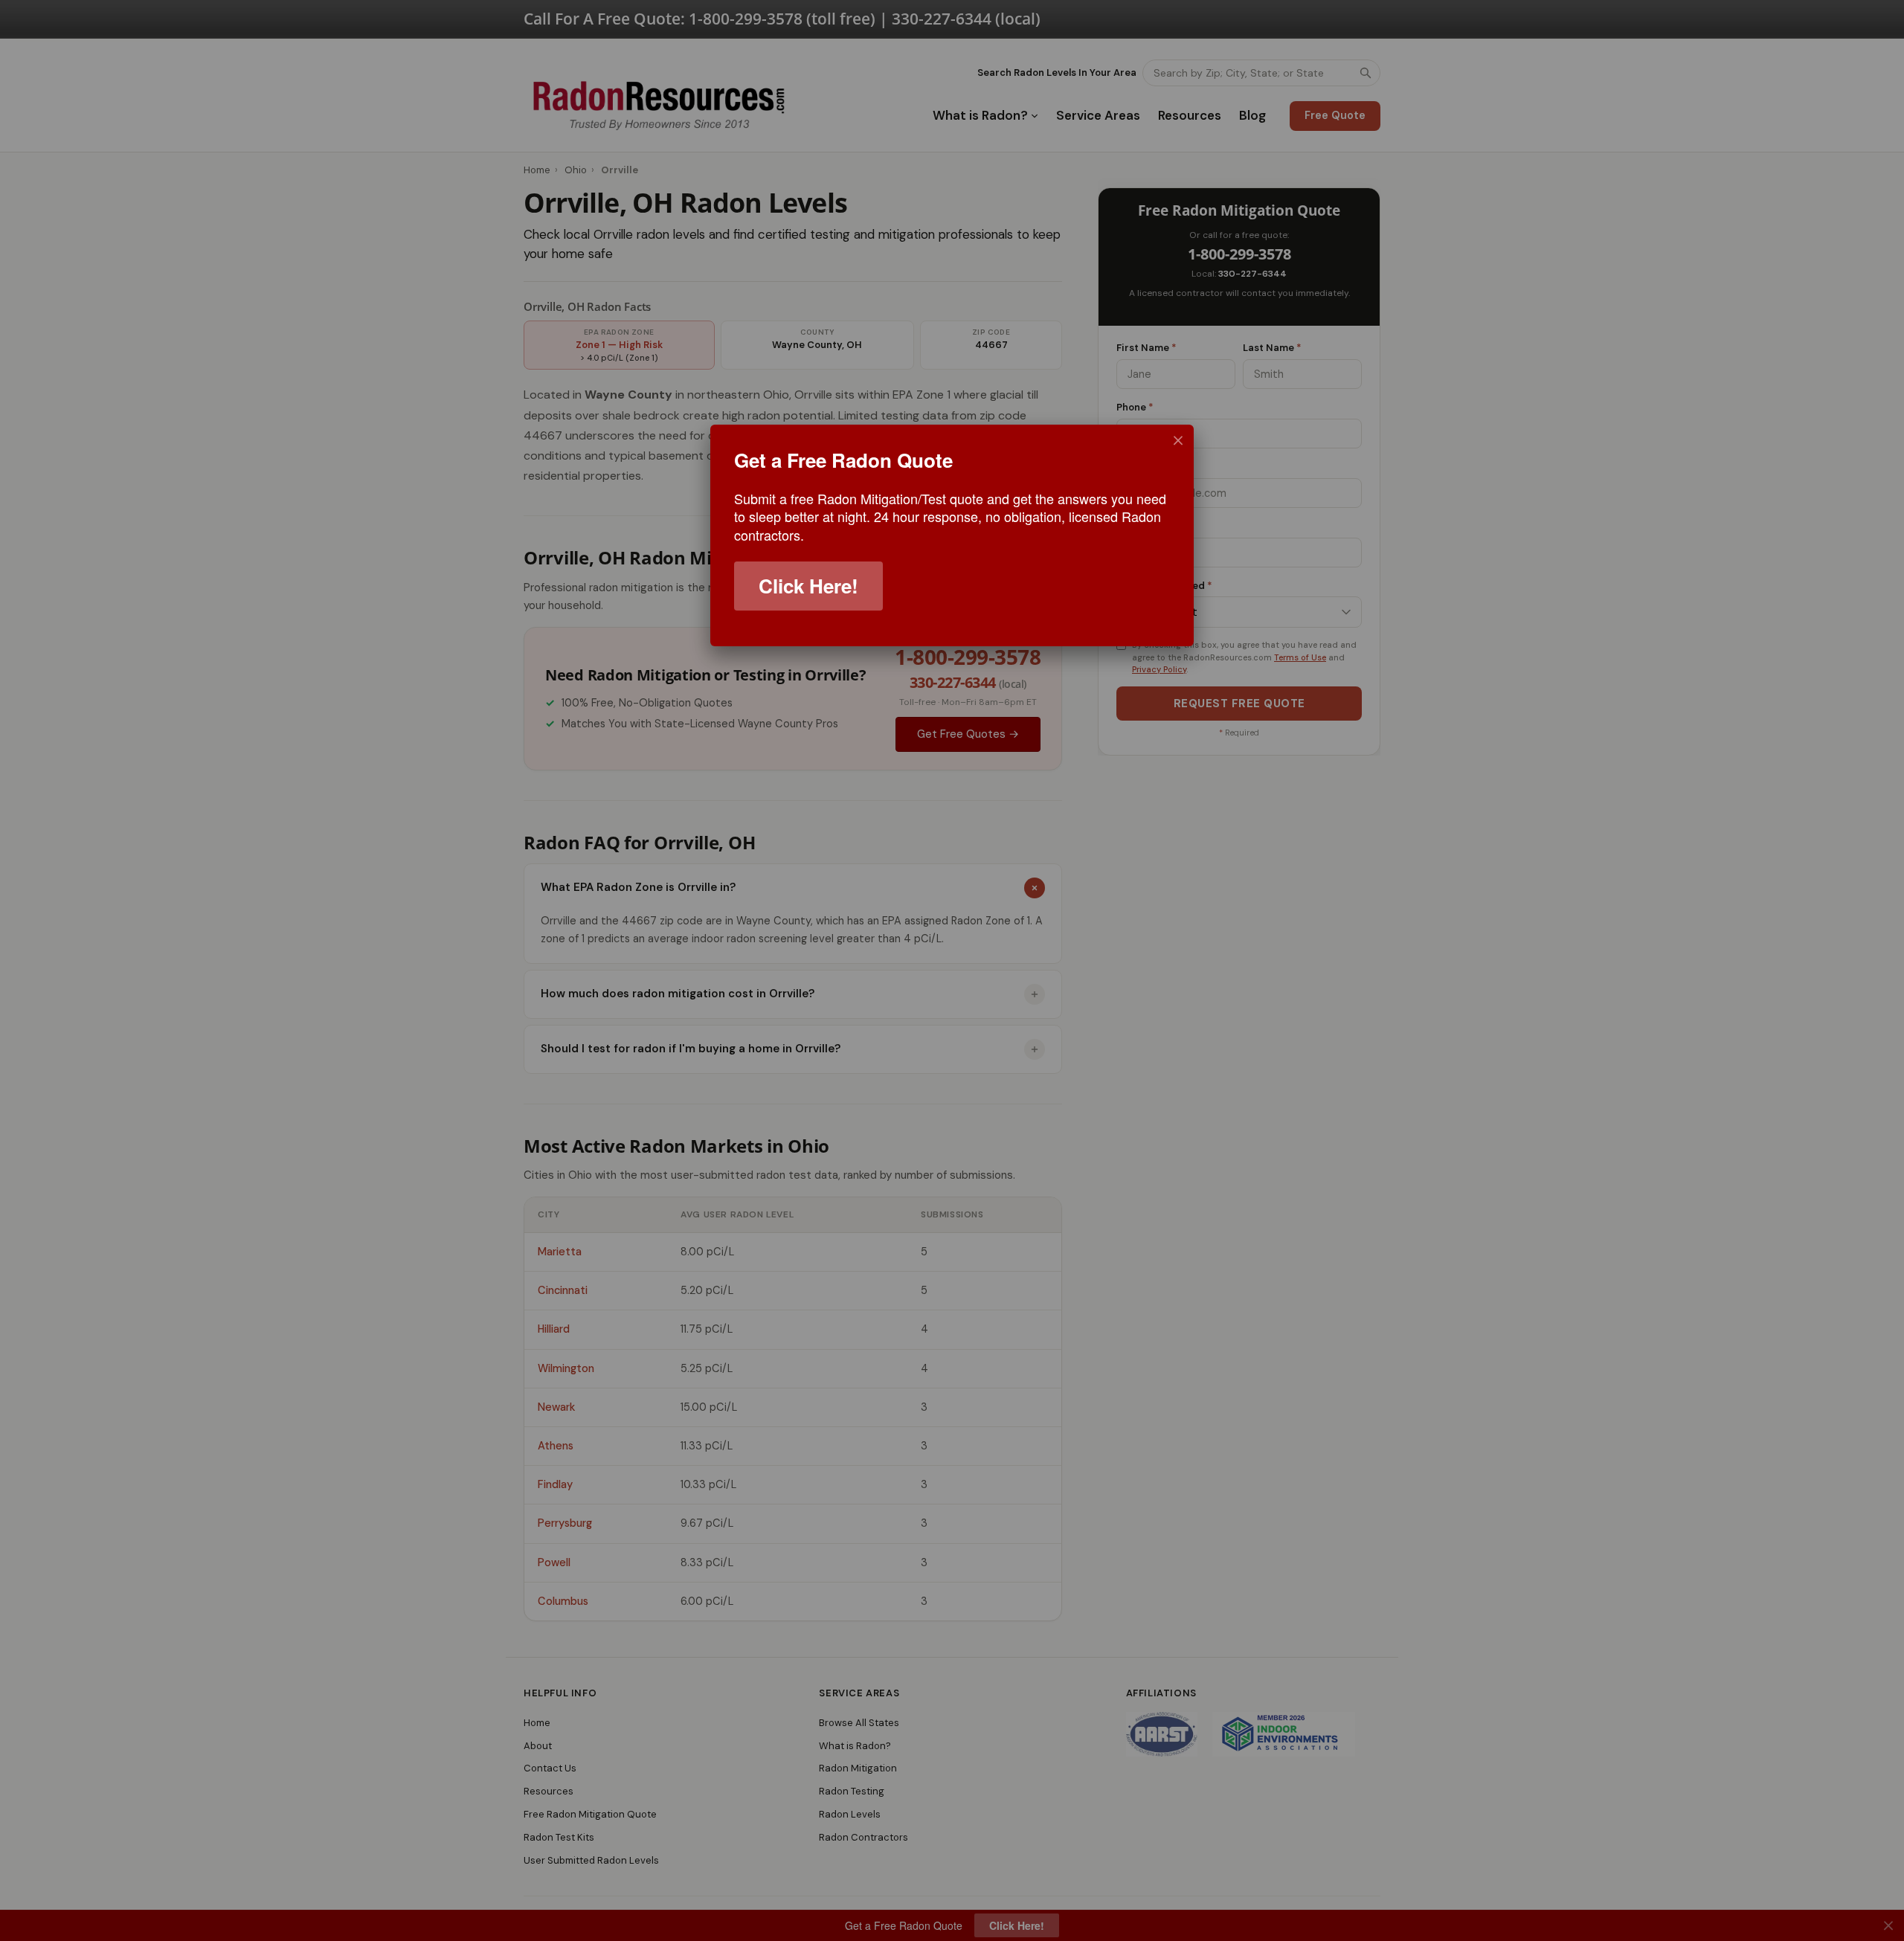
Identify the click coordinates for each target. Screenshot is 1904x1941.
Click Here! (808, 586)
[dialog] (952, 535)
